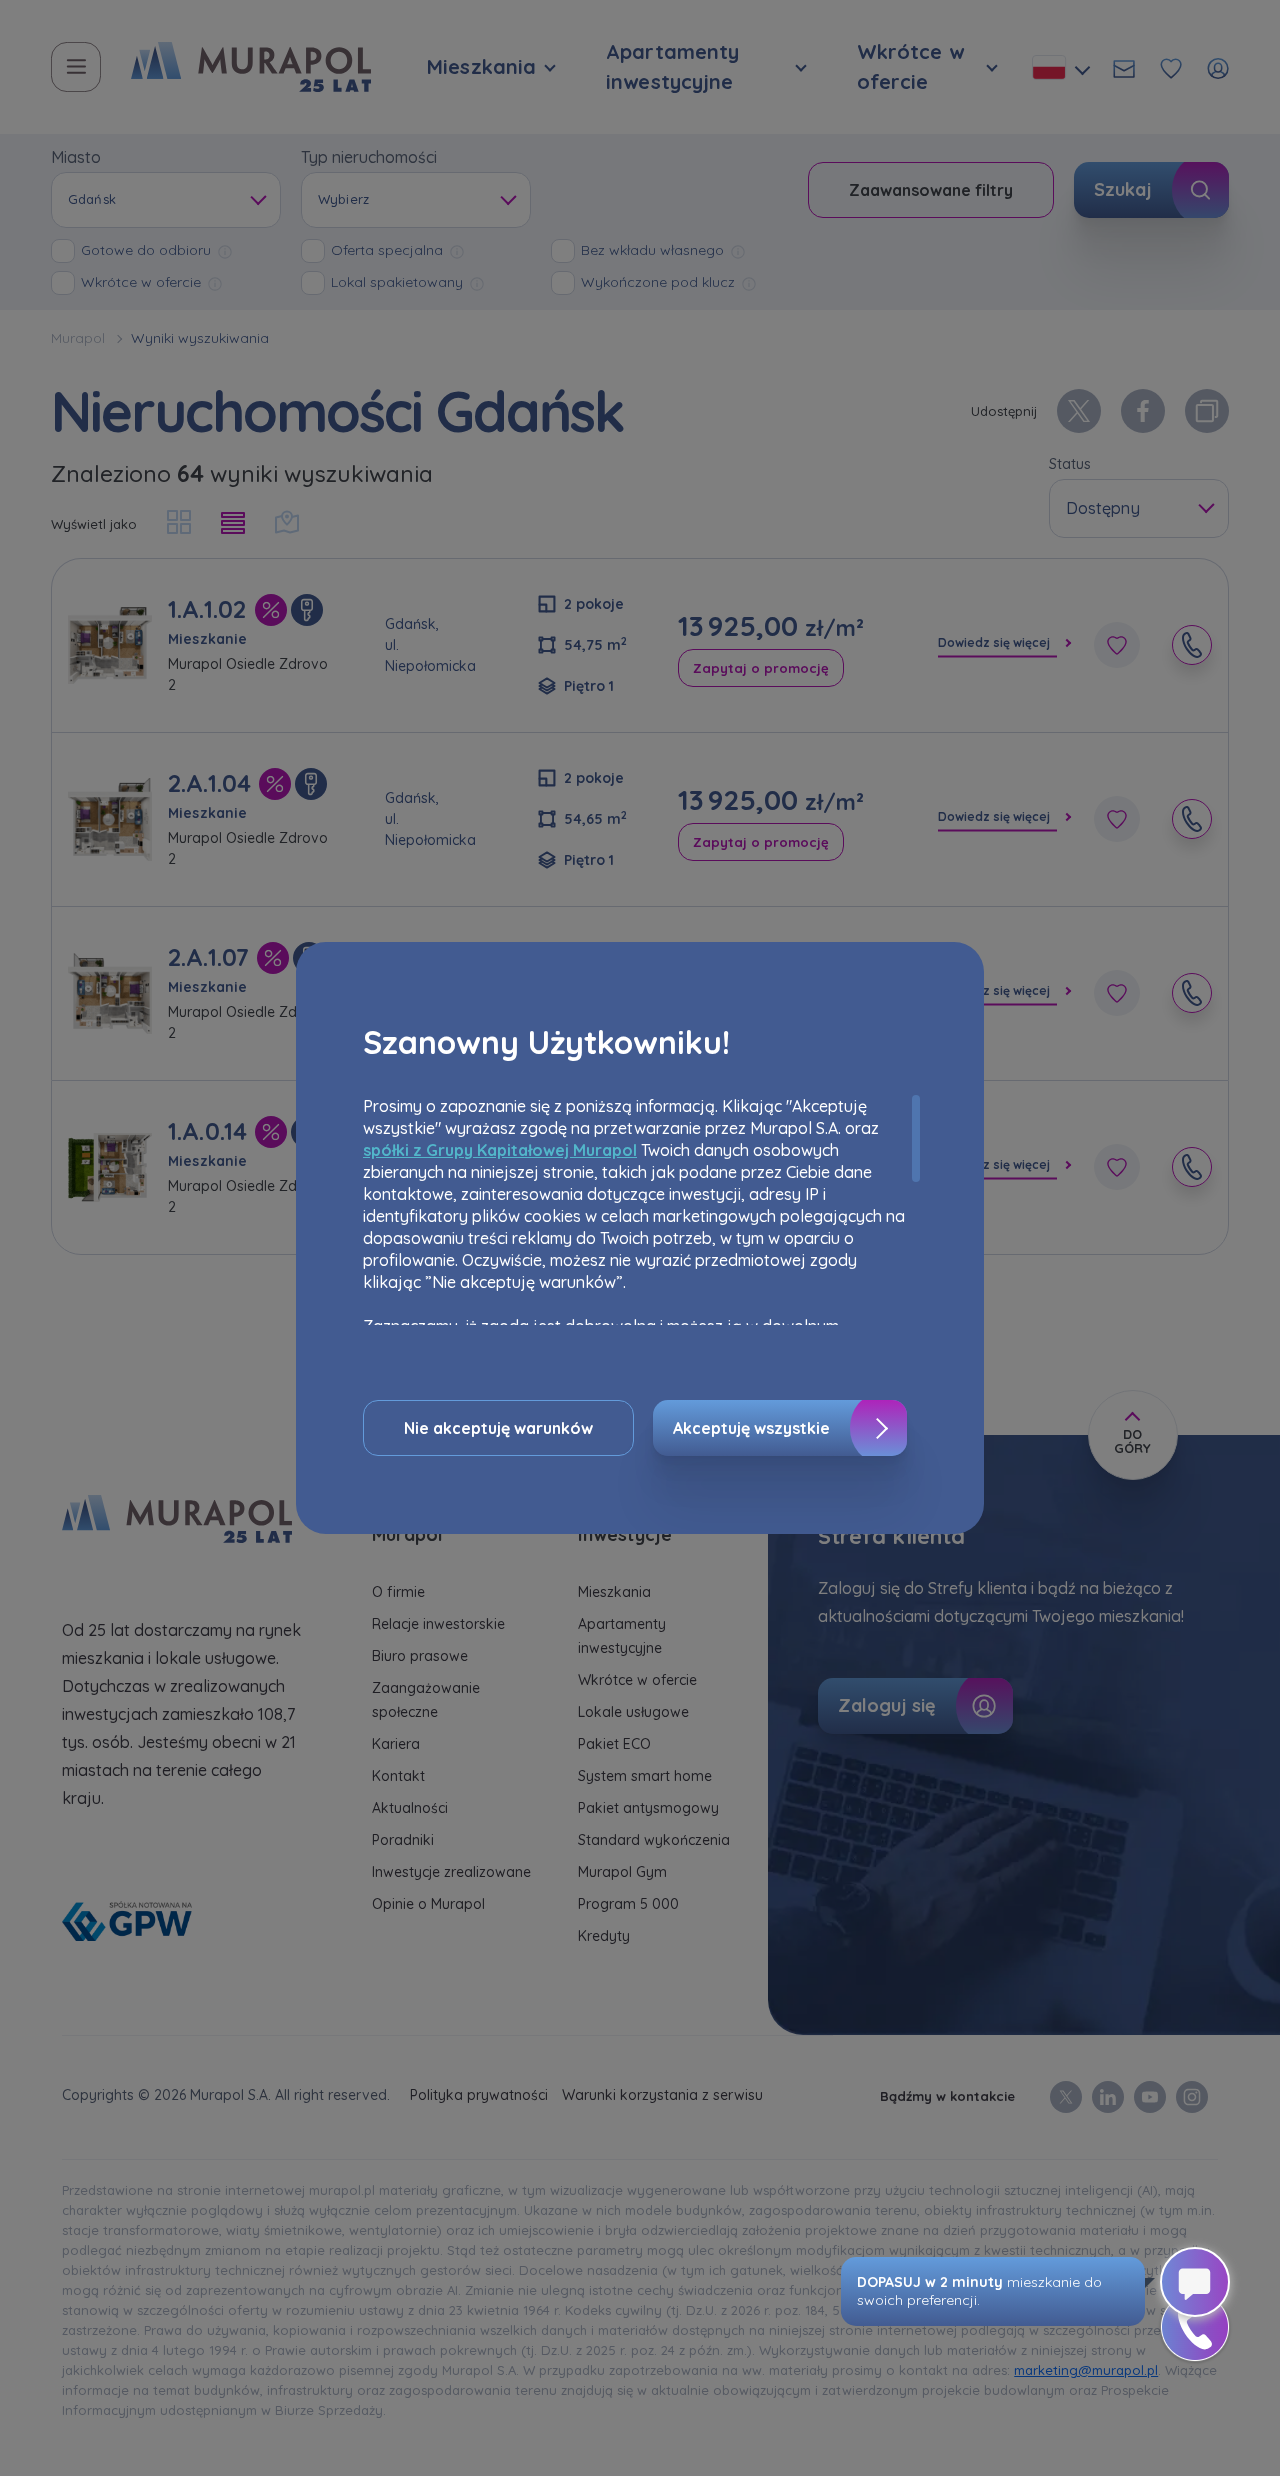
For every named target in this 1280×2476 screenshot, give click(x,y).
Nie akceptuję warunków (498, 1428)
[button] (1195, 2327)
